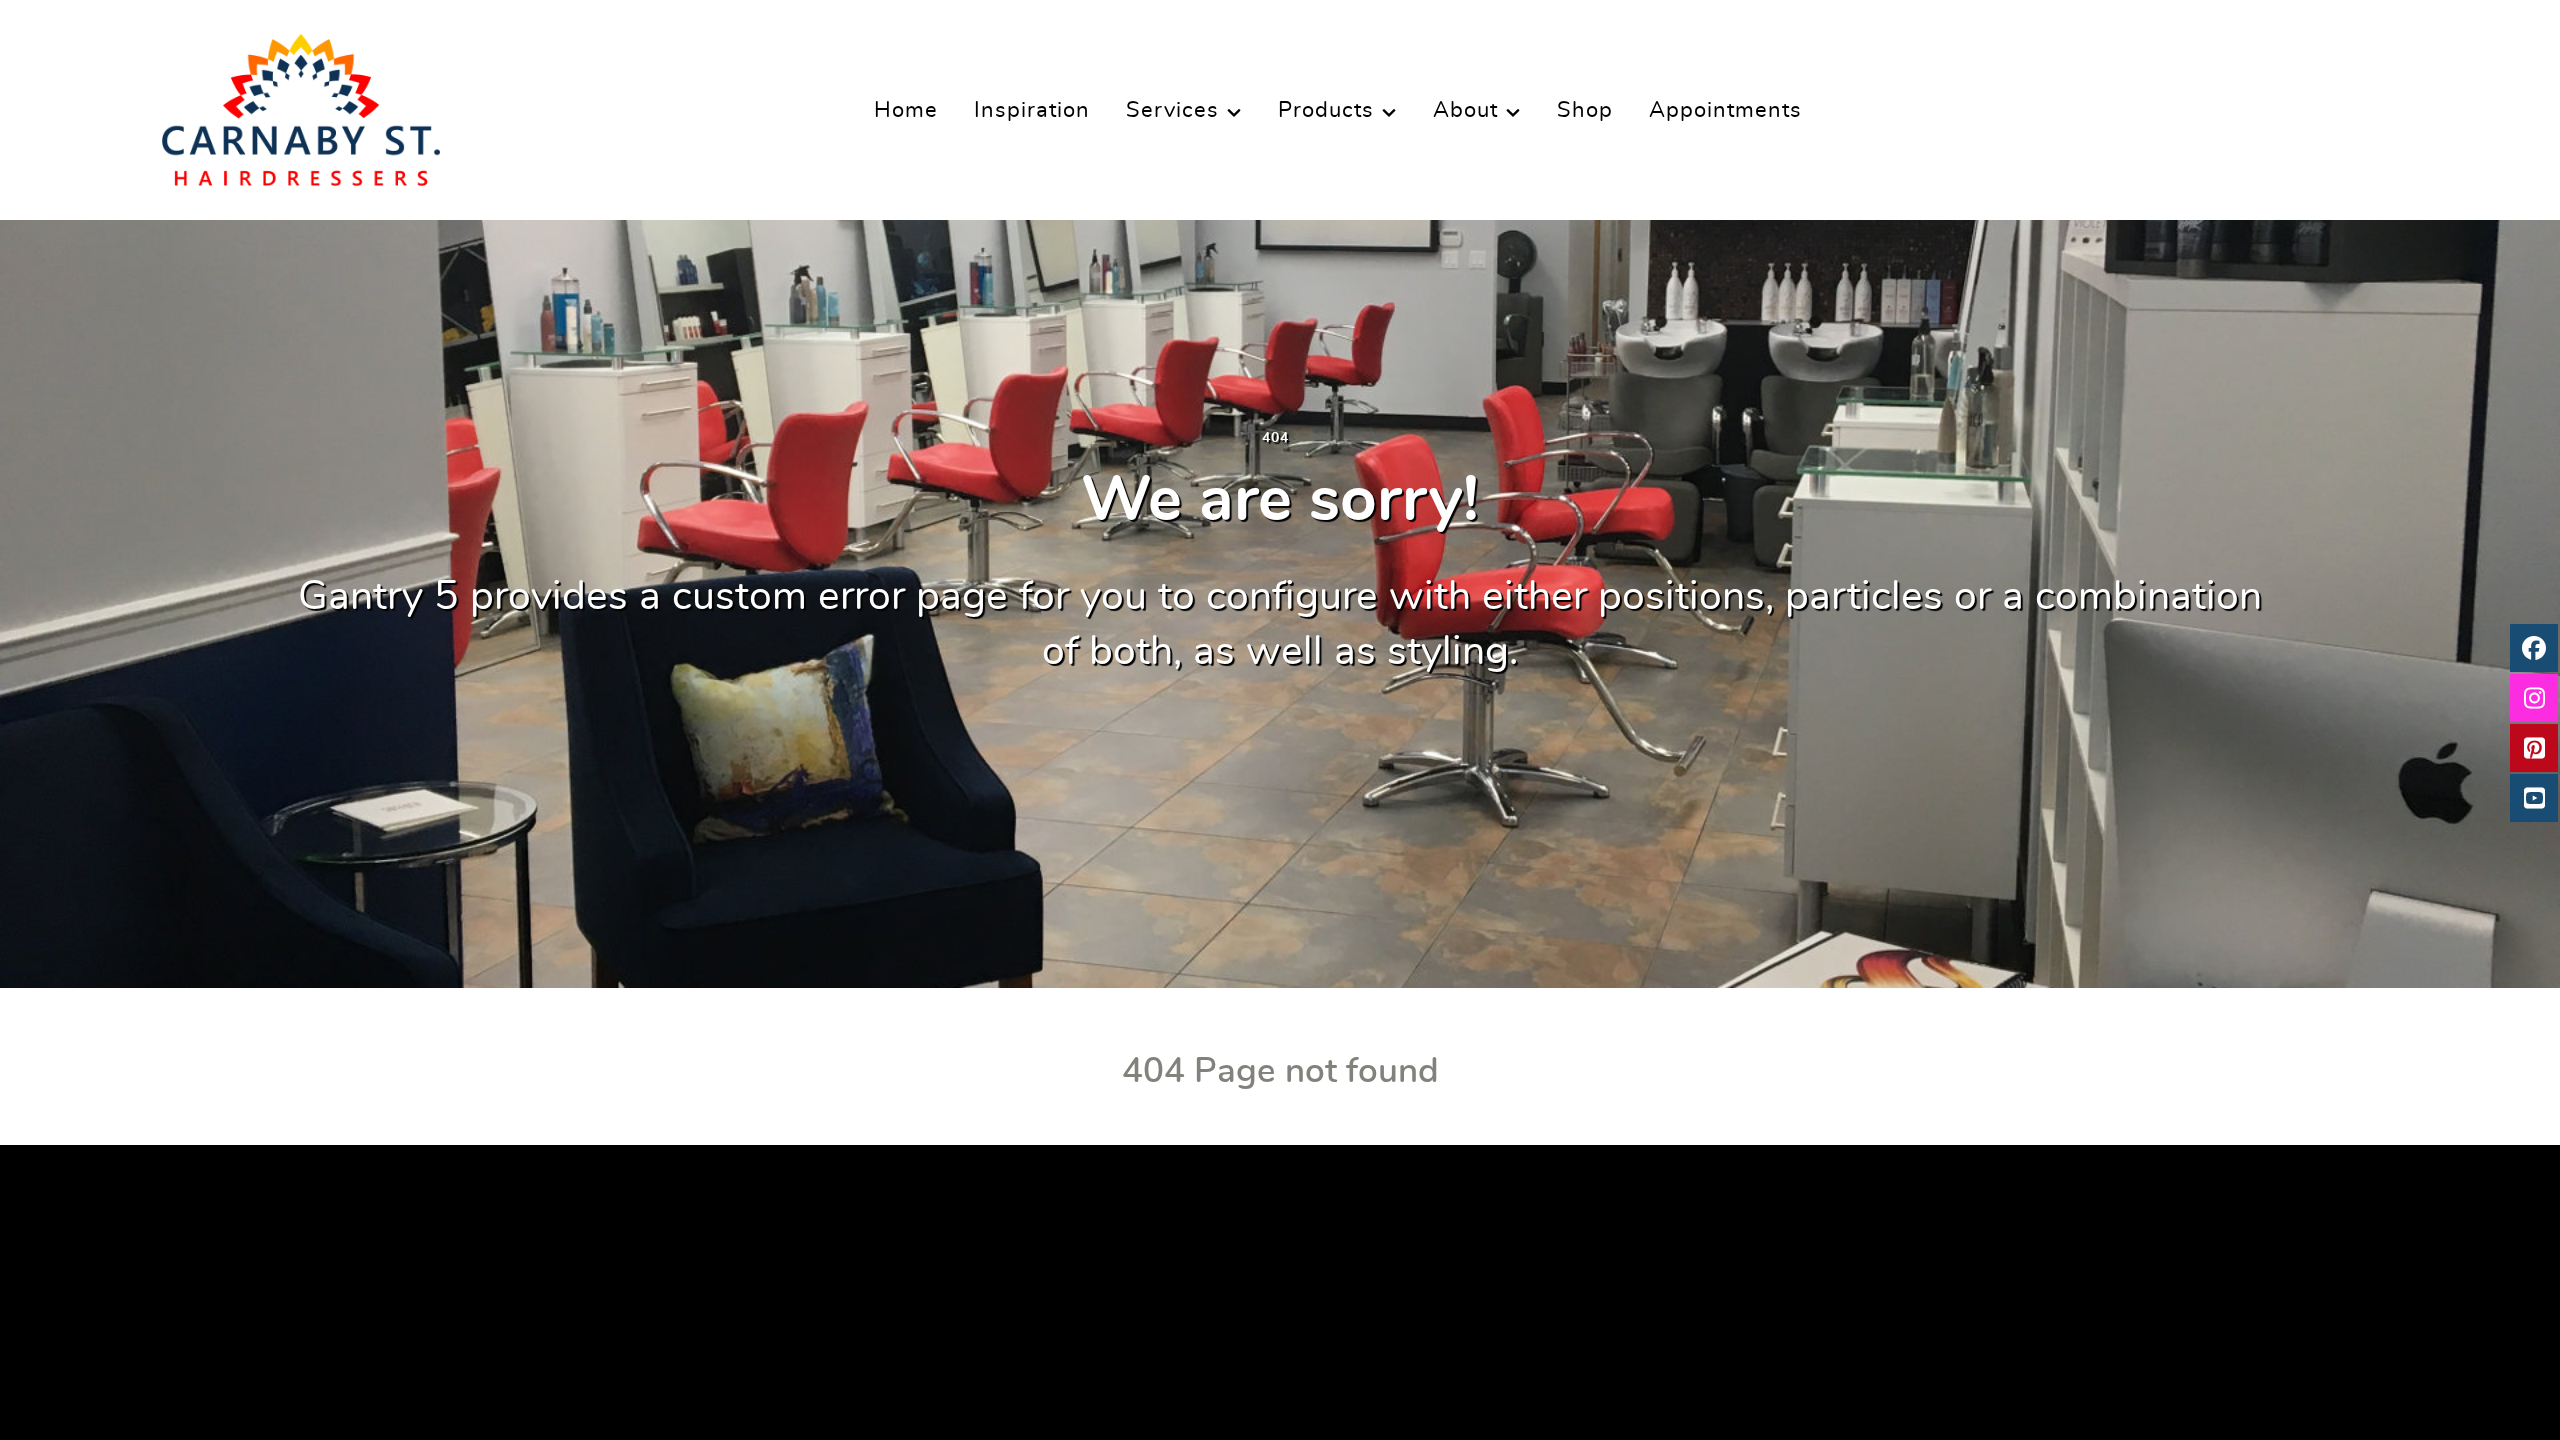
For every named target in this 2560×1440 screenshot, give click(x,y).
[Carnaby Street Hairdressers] (301, 103)
